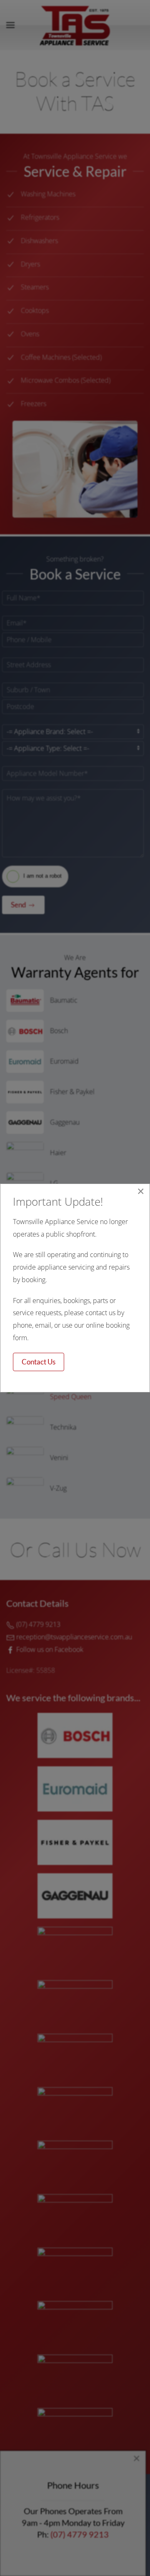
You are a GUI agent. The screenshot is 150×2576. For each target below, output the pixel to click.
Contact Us (39, 1362)
